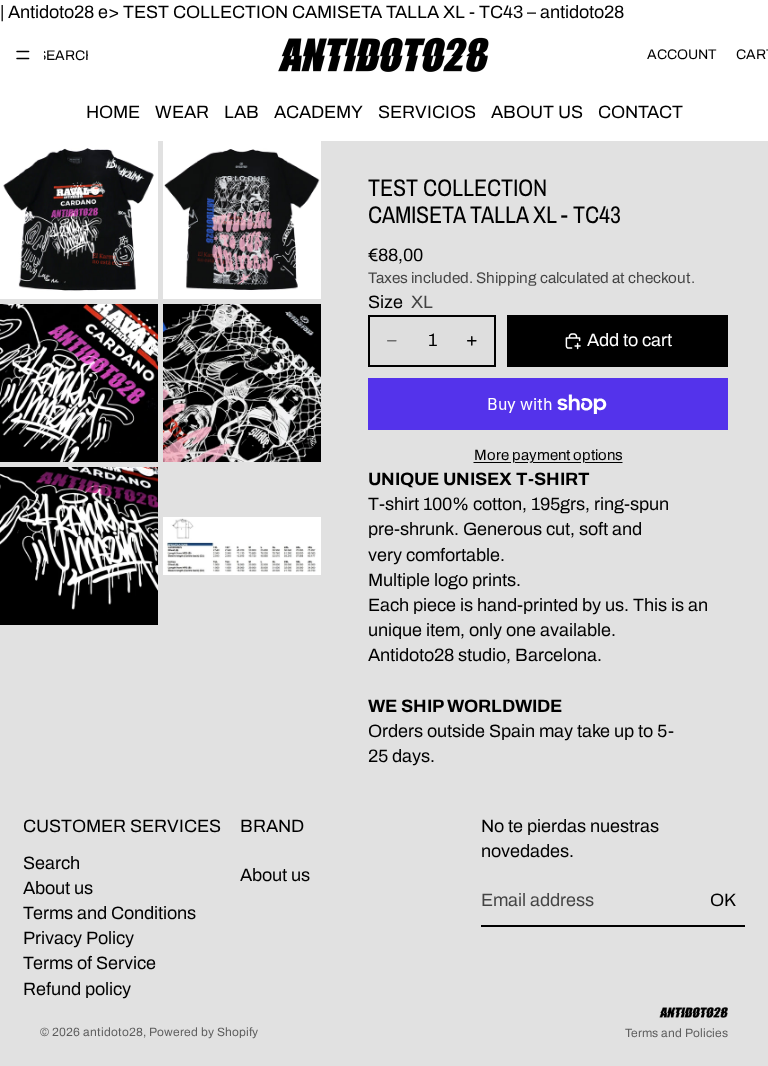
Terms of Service (89, 963)
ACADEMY (318, 112)
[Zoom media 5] (79, 546)
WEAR (182, 112)
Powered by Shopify (203, 1032)
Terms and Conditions (109, 913)
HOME (113, 112)
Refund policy (77, 988)
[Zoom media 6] (242, 546)
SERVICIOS (427, 112)
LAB (241, 112)
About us (58, 888)
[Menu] (23, 55)
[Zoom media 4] (242, 383)
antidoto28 (113, 1032)
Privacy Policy (78, 938)
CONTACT (640, 112)
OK (723, 900)
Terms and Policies (676, 1033)
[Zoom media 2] (242, 220)
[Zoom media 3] (79, 383)
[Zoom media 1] (79, 220)
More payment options (548, 455)
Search (51, 863)
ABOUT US (537, 112)
